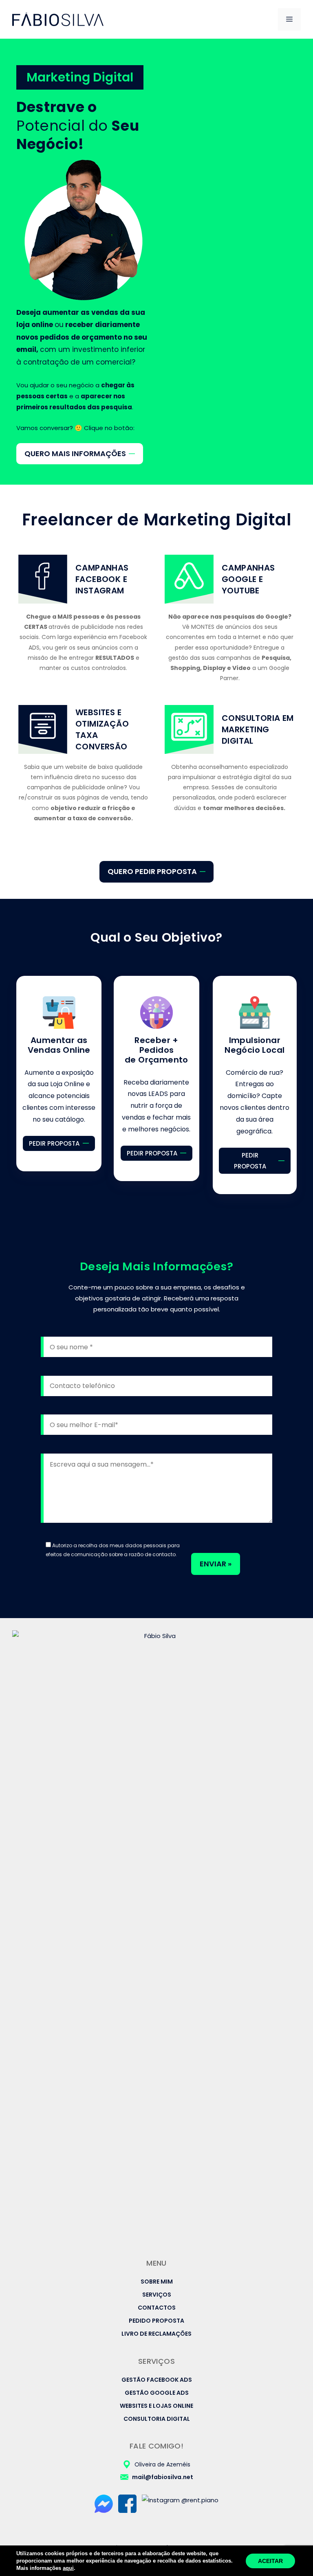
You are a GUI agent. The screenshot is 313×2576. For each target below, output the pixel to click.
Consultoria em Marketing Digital (258, 729)
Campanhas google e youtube (248, 579)
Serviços (157, 2295)
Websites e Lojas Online (156, 2406)
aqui (68, 2568)
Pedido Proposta (156, 2321)
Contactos (157, 2308)
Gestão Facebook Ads (157, 2380)
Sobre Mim (157, 2282)
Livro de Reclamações (156, 2334)
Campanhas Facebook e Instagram (102, 579)
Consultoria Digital (157, 2419)
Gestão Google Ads (157, 2393)
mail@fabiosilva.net (163, 2477)
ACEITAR (270, 2561)
